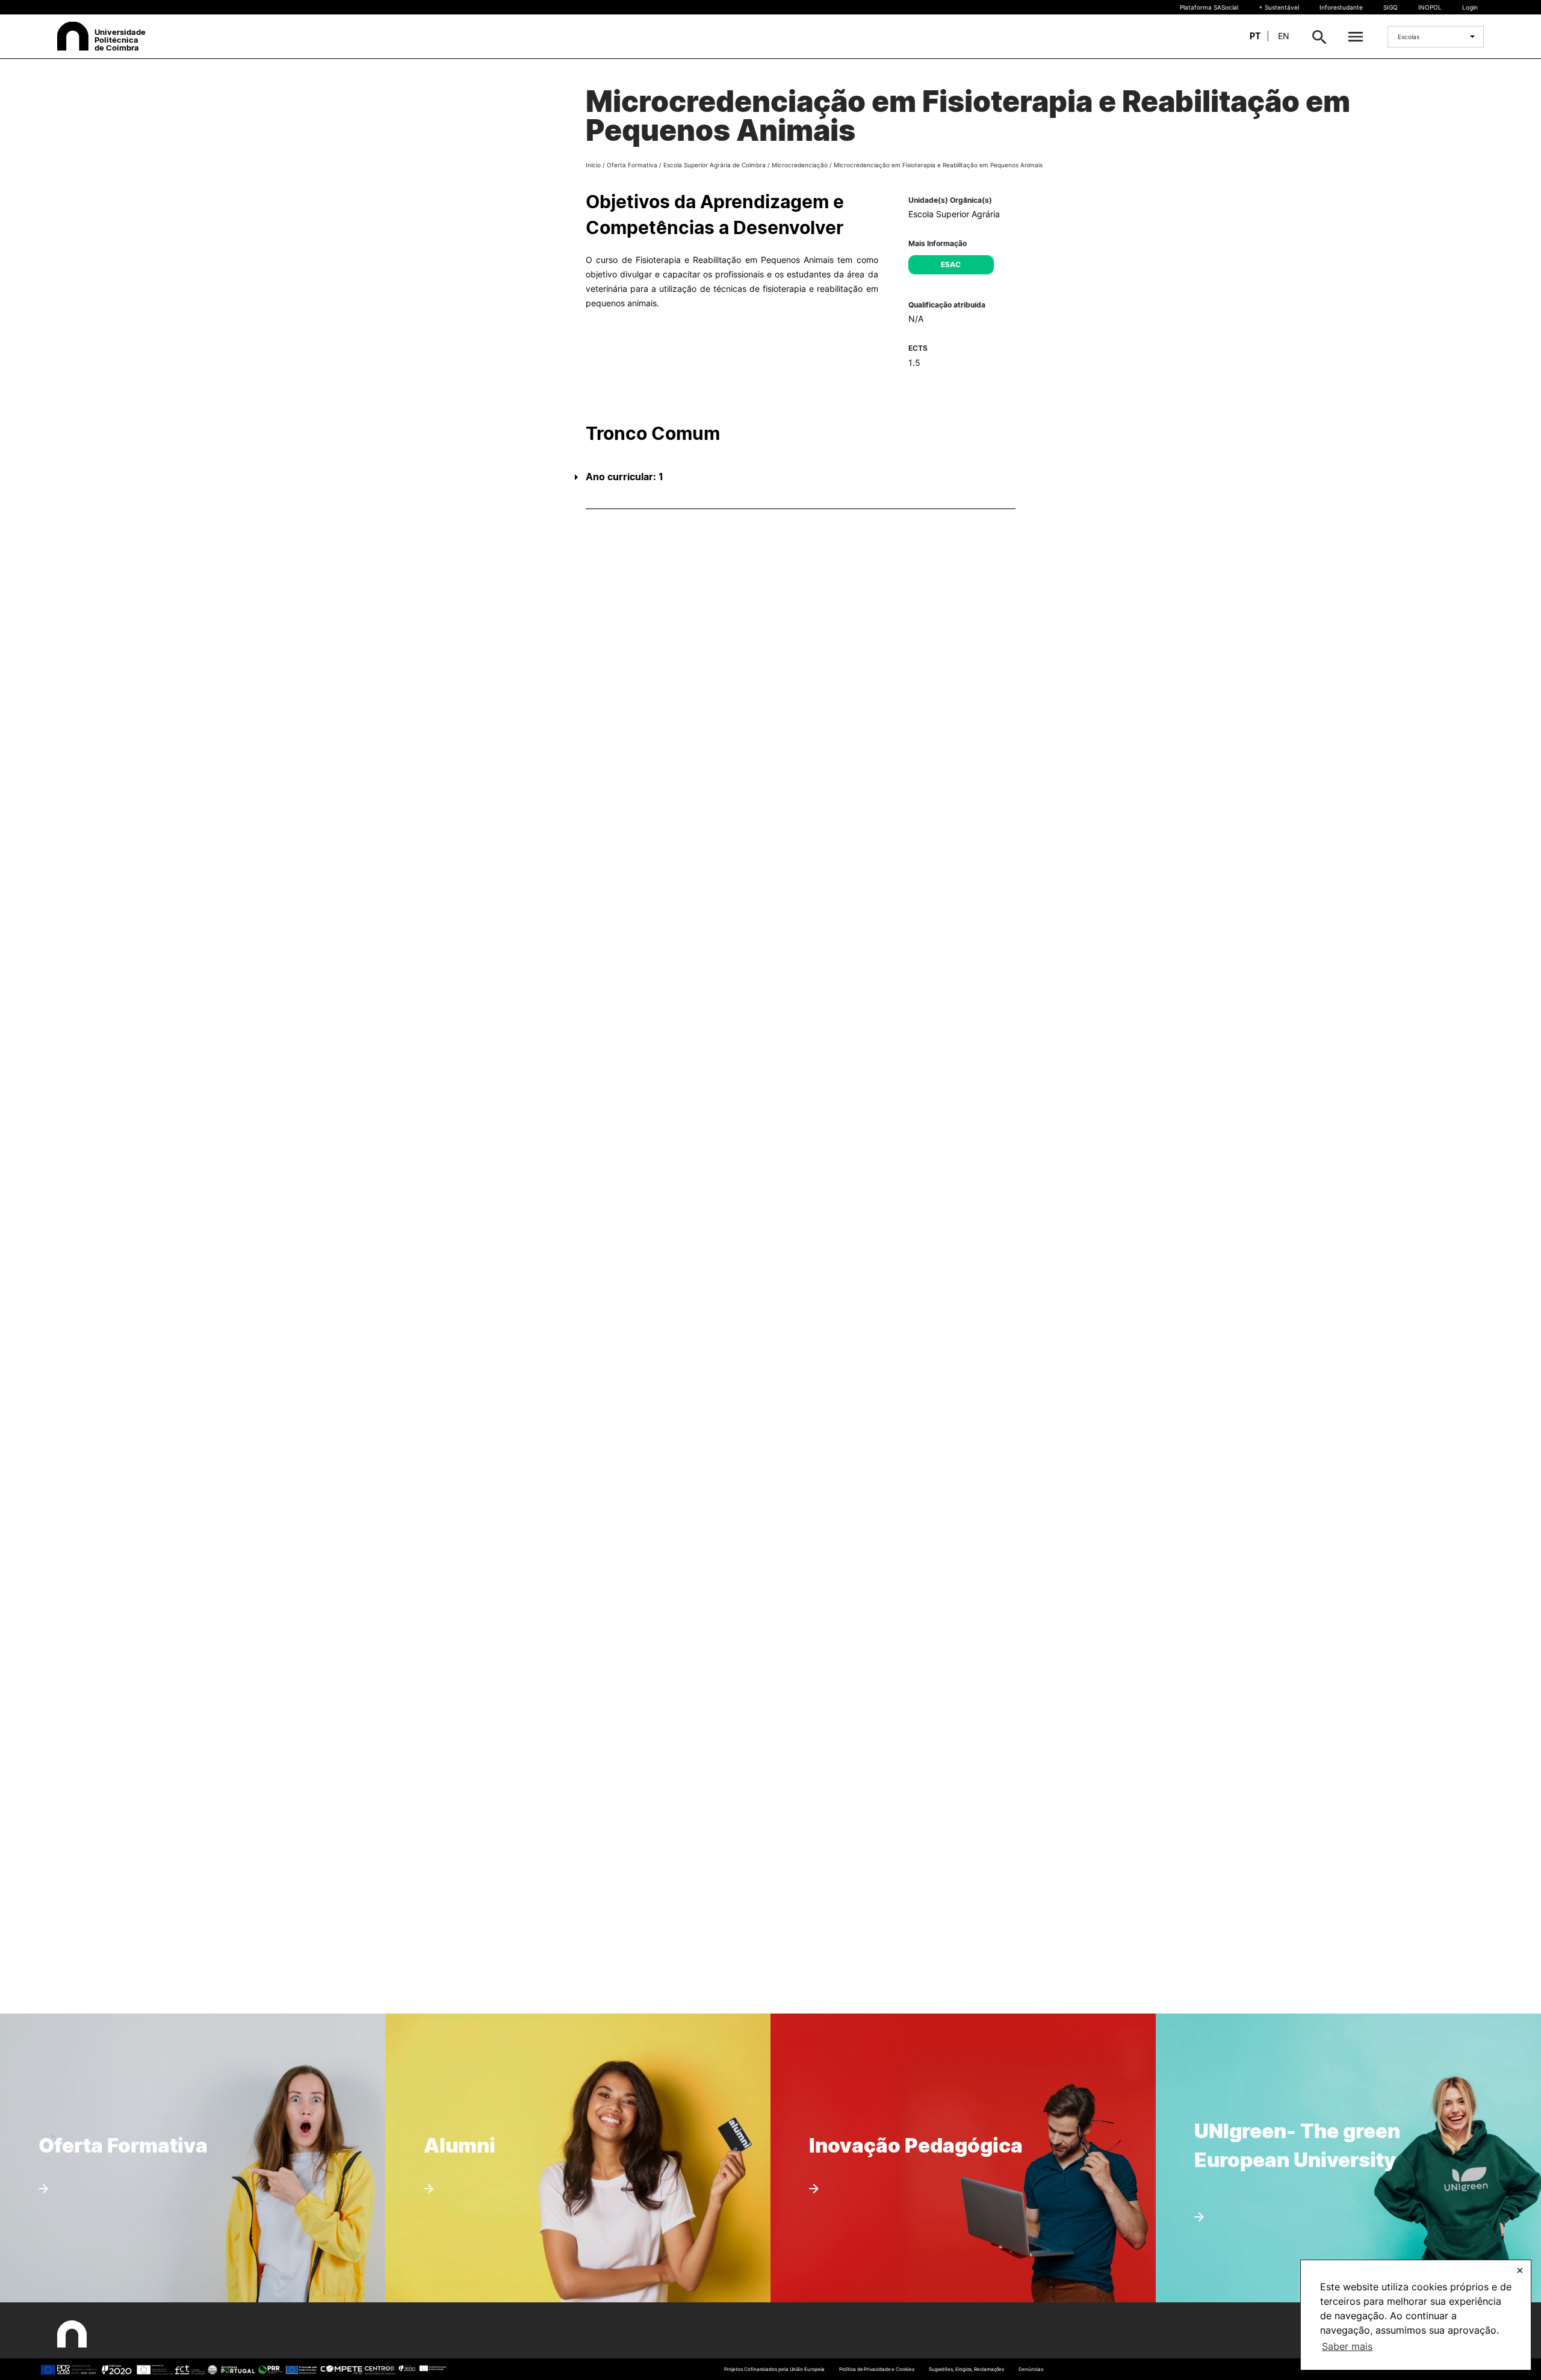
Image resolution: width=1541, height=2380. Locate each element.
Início (593, 165)
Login (1470, 7)
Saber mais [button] (1347, 2346)
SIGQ (1391, 7)
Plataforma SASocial (1209, 7)
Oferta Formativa (632, 165)
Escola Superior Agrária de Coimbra (715, 165)
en (1284, 36)
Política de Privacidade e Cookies (876, 2369)
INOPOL (1430, 7)
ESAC (951, 264)
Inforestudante (1341, 7)
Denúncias (1031, 2369)
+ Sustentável (1279, 7)
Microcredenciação (800, 165)
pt (1255, 36)
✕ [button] (1520, 2270)
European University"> (1278, 2093)
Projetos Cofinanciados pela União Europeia (775, 2369)
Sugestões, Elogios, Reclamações (967, 2369)
